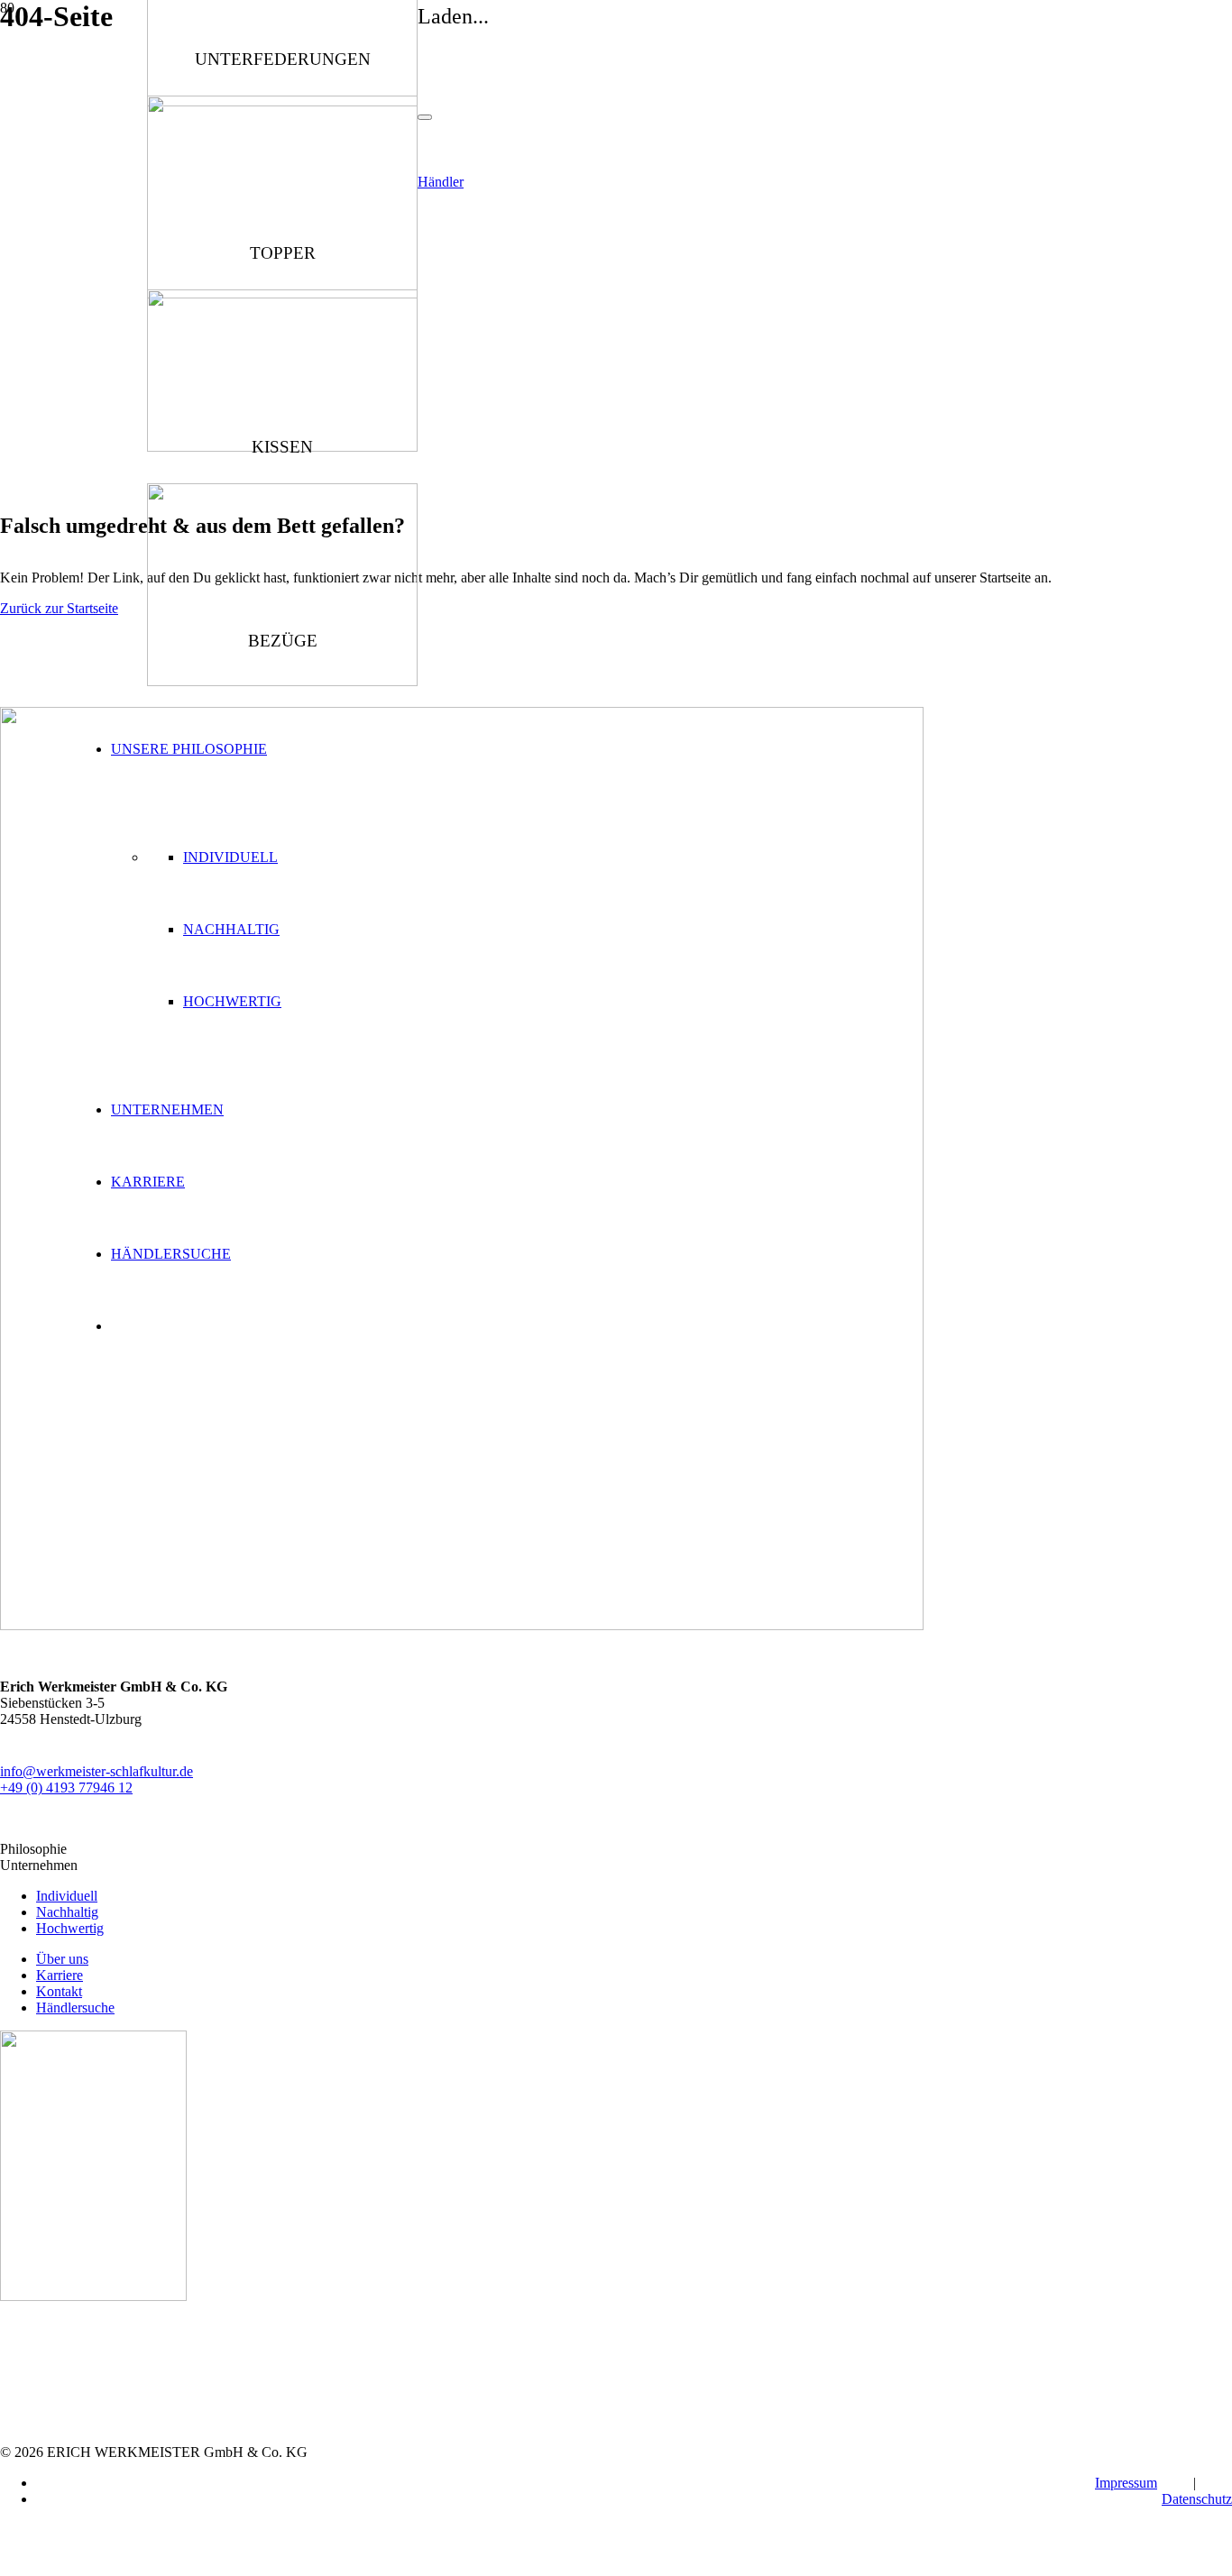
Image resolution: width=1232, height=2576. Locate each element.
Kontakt (59, 1991)
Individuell (230, 857)
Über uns (62, 1959)
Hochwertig (232, 1001)
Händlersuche (75, 2008)
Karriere (60, 1975)
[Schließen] (425, 117)
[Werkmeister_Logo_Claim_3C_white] (462, 1625)
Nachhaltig (231, 929)
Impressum (1126, 2483)
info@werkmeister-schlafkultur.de (97, 1771)
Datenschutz (1197, 2499)
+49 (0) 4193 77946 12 (66, 1788)
